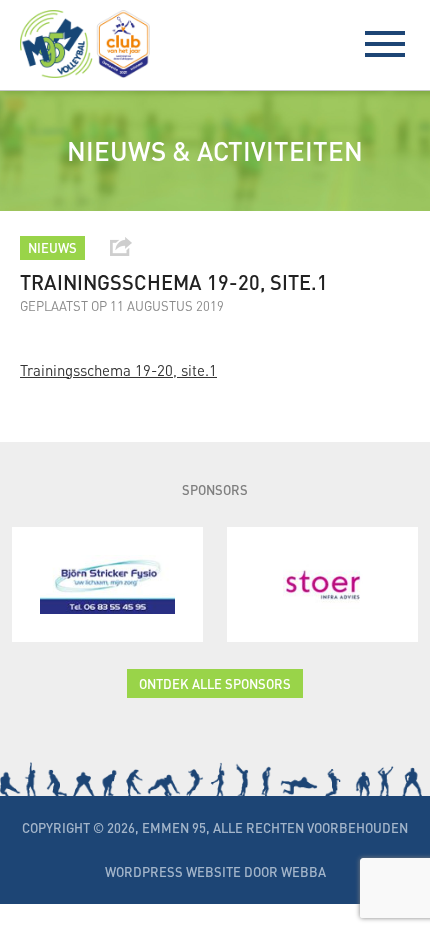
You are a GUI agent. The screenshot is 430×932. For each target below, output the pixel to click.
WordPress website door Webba (215, 871)
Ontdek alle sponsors (215, 683)
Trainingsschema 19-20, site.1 (118, 370)
